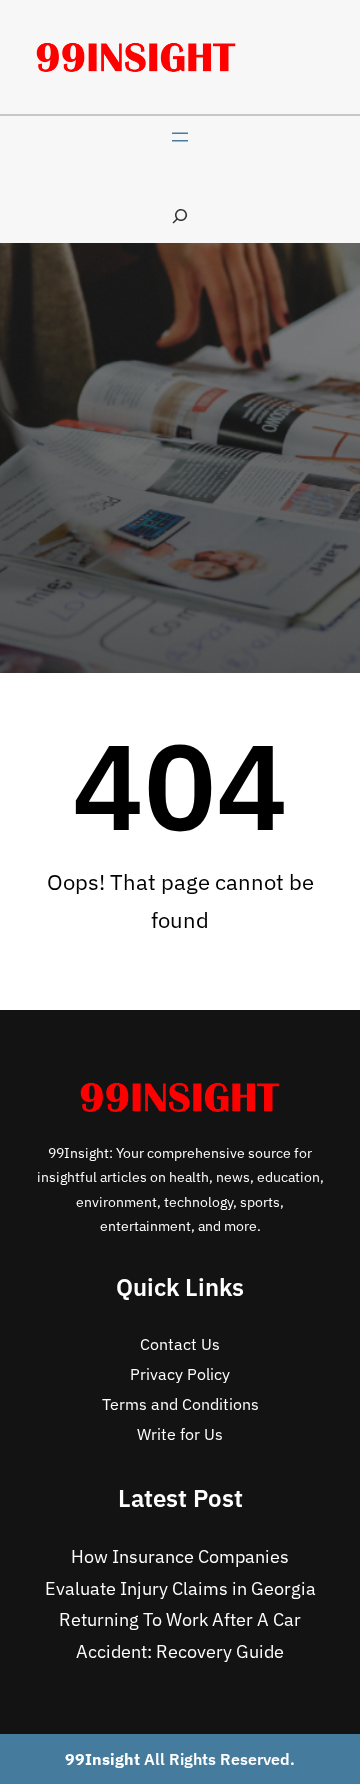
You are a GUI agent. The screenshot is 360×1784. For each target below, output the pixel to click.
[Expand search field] (180, 215)
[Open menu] (180, 137)
